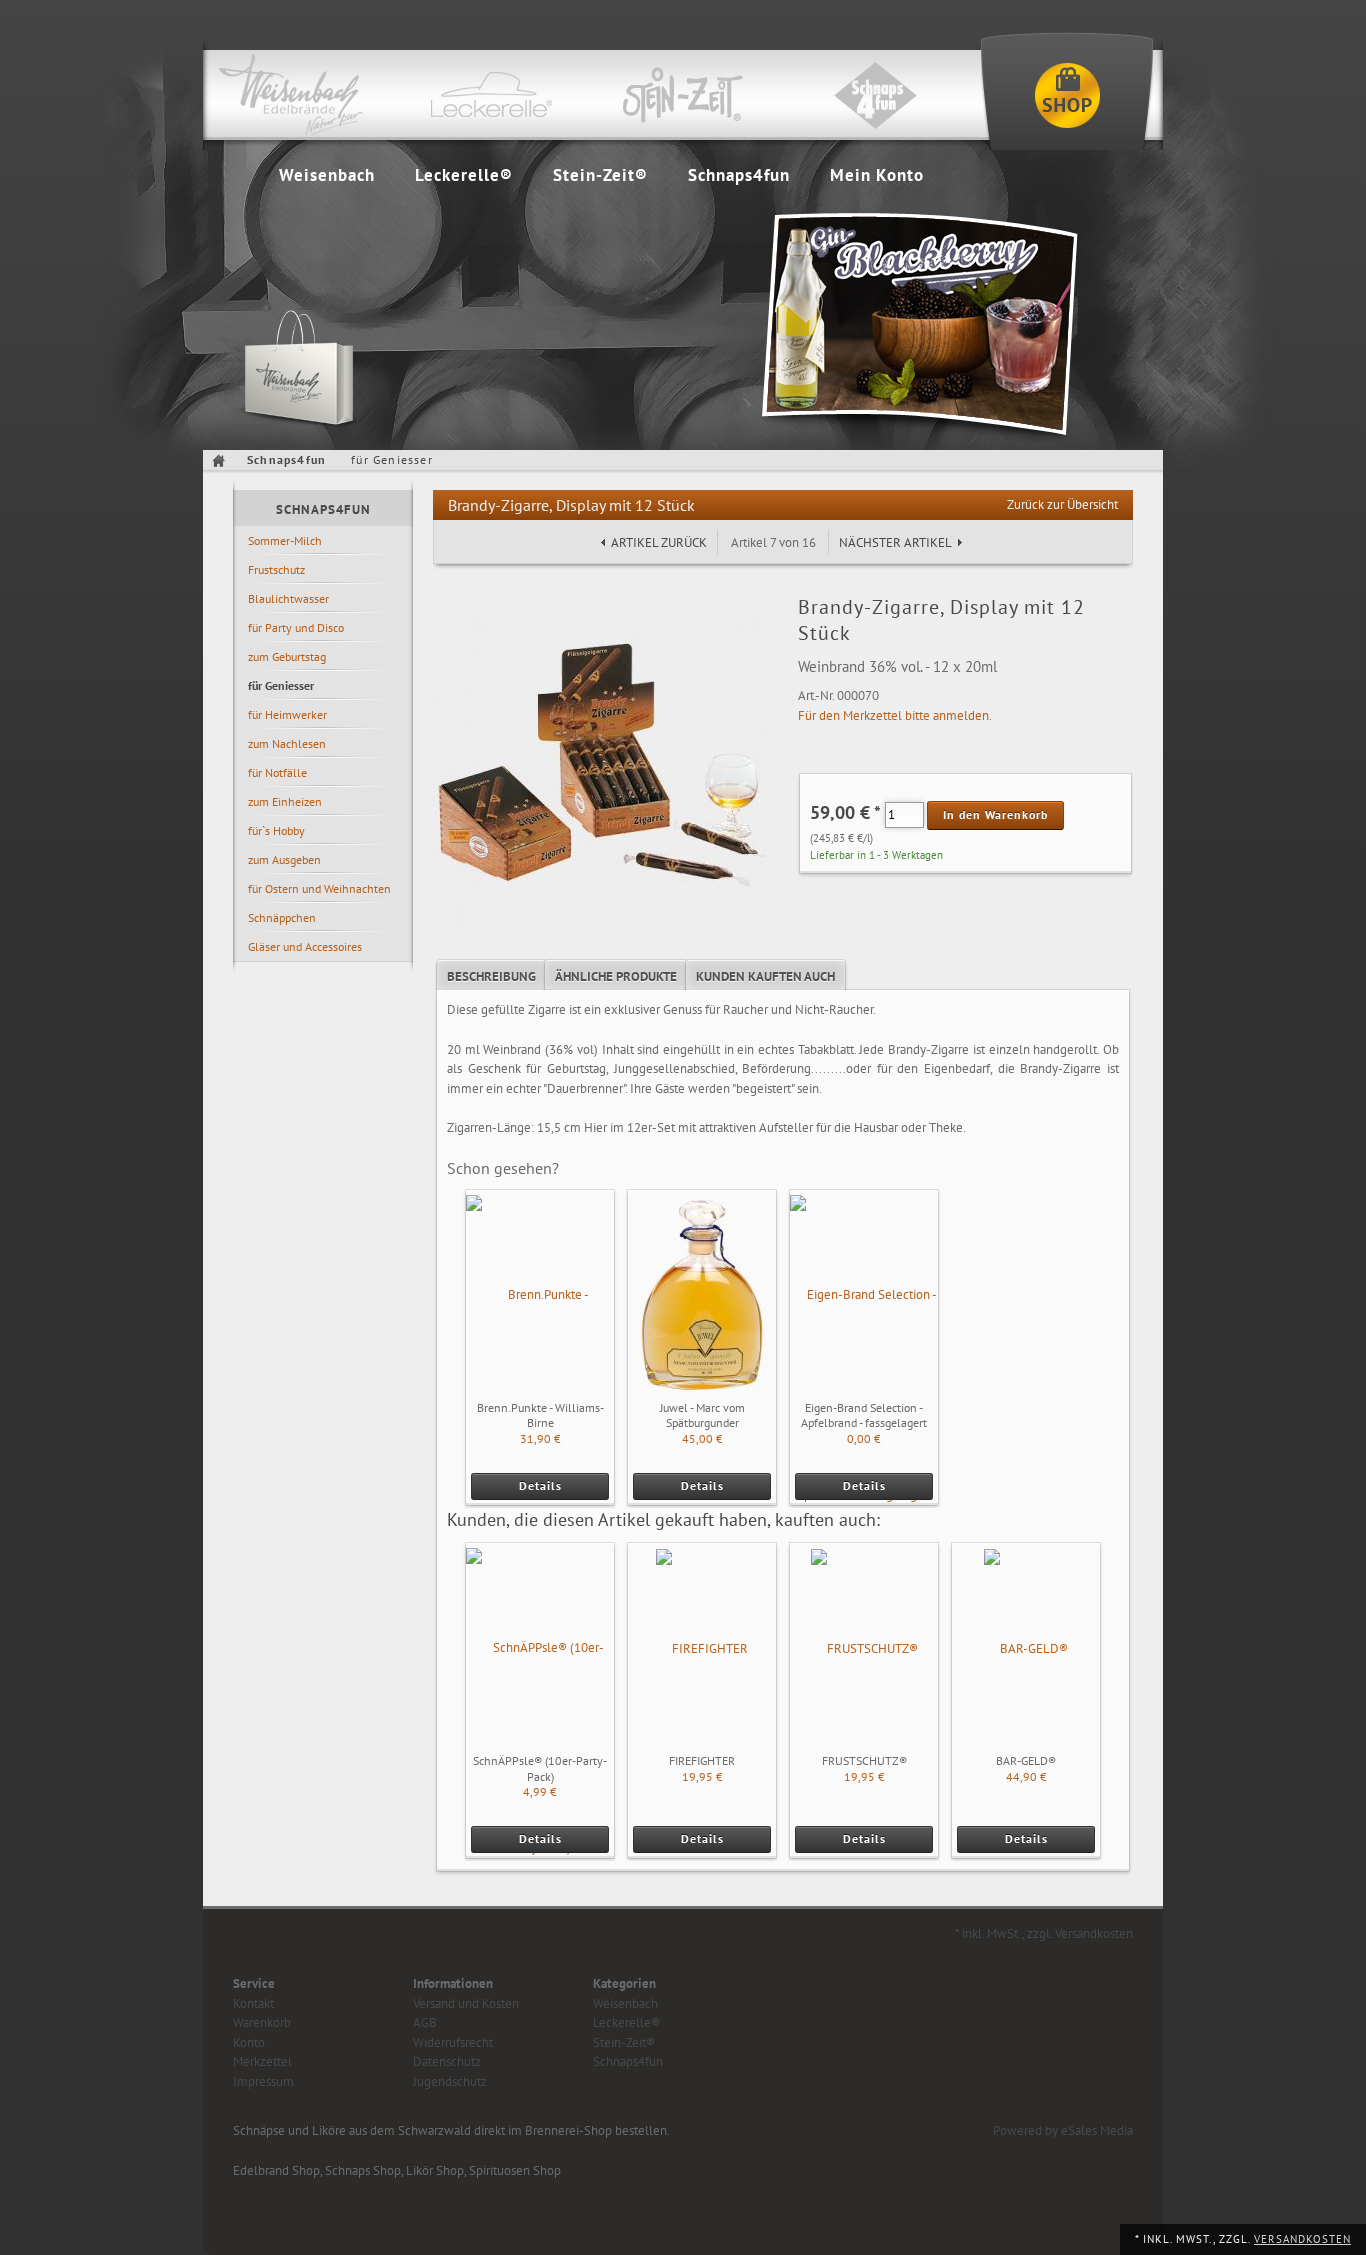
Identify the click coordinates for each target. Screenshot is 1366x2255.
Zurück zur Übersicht (1062, 504)
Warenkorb (262, 2022)
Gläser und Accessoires (305, 946)
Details (540, 1485)
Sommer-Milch (285, 540)
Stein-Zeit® (600, 175)
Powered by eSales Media (1063, 2130)
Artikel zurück (659, 542)
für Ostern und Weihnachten (319, 888)
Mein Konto (877, 175)
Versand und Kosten (466, 2003)
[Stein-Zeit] (683, 95)
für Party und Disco (296, 627)
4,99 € (540, 1791)
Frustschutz (276, 569)
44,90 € (1026, 1776)
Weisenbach (327, 175)
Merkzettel (262, 2061)
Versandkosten (1302, 2239)
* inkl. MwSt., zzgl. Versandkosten (1044, 1933)
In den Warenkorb (995, 814)
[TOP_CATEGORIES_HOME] (221, 460)
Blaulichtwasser (288, 598)
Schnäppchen (282, 917)
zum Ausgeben (284, 859)
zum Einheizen (285, 801)
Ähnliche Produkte (616, 976)
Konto (249, 2042)
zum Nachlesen (287, 743)
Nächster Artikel (895, 542)
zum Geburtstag (287, 656)
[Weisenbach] (299, 95)
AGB (425, 2022)
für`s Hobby (276, 830)
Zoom (452, 613)
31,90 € (540, 1438)
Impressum (263, 2081)
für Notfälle (277, 772)
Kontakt (253, 2003)
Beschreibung (491, 976)
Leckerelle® (464, 175)
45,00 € (702, 1438)
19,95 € (702, 1776)
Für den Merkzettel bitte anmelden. (895, 715)
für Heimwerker (287, 714)
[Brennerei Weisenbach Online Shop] (1067, 95)
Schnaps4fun (739, 175)
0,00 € (864, 1438)
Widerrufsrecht (453, 2042)
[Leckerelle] (491, 95)
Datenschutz (447, 2061)
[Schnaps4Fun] (875, 95)
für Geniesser (281, 685)
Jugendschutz (450, 2081)
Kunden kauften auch (765, 976)
